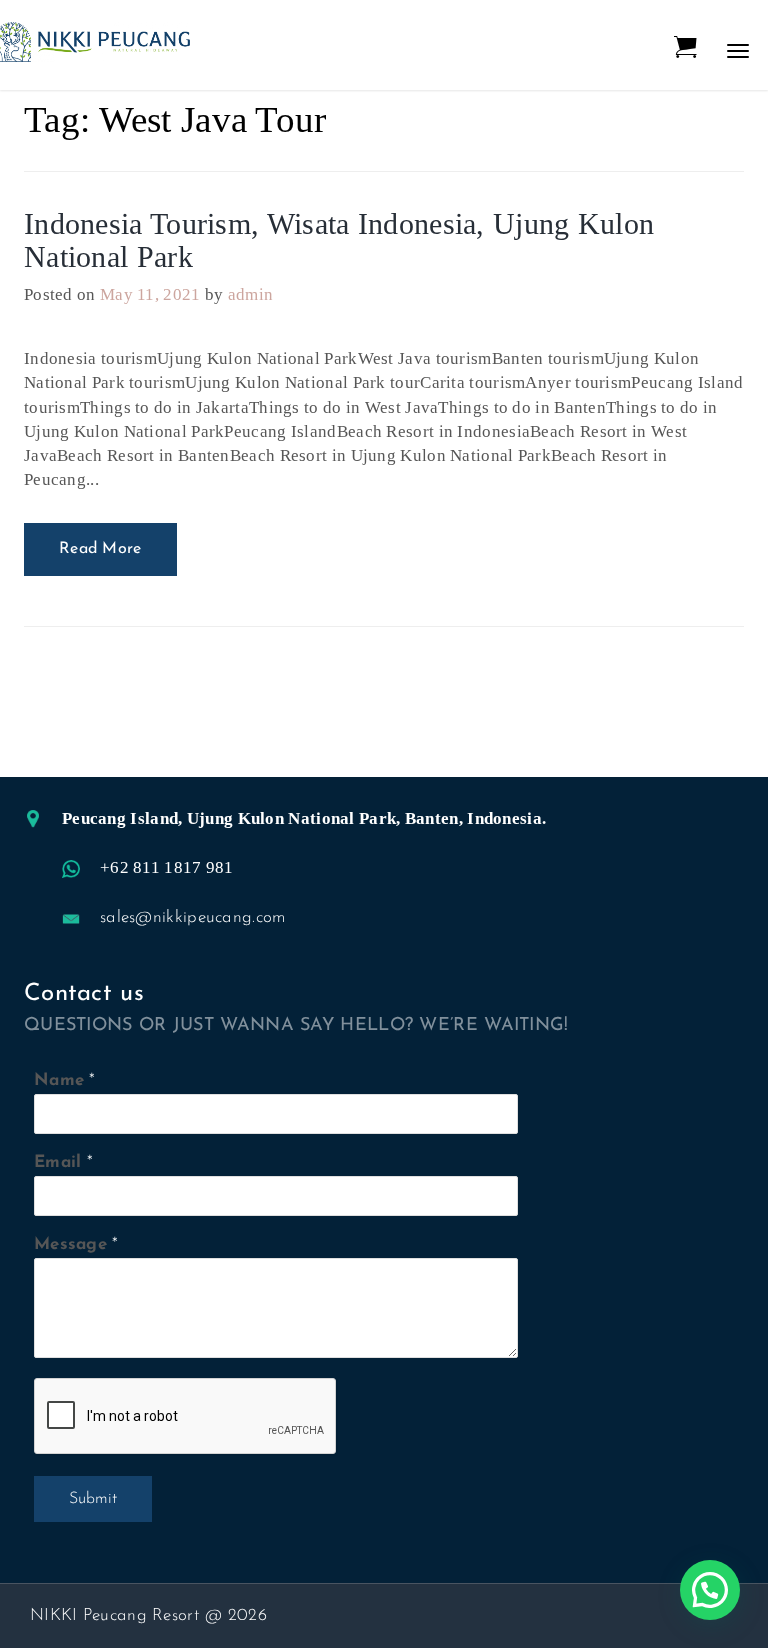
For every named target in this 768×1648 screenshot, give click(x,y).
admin (251, 294)
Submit (93, 1499)
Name (59, 1080)
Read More (100, 549)
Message (70, 1244)
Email (58, 1162)
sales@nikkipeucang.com (193, 917)
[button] (710, 1590)
